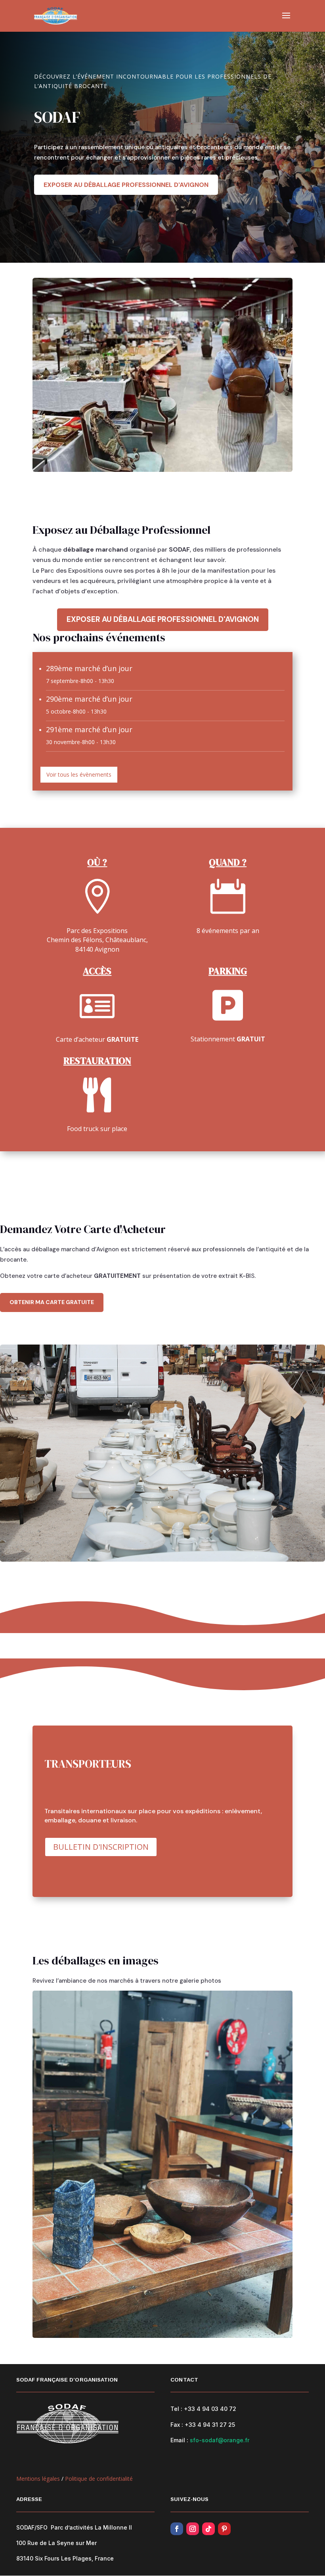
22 (213, 2322)
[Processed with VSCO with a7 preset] (162, 2336)
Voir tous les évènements (79, 774)
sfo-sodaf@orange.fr (220, 2440)
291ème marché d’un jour (89, 729)
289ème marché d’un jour (89, 668)
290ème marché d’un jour (89, 699)
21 (206, 2322)
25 (233, 2322)
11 (139, 2322)
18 (186, 2322)
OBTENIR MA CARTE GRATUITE (52, 1302)
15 (166, 2322)
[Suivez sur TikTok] (208, 2529)
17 (179, 2322)
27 (247, 2322)
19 (193, 2322)
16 (173, 2322)
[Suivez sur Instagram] (193, 2529)
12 (146, 2322)
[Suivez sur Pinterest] (224, 2529)
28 (253, 2322)
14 (159, 2322)
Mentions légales (38, 2479)
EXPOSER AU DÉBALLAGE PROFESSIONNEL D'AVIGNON (126, 185)
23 (220, 2322)
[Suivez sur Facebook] (177, 2529)
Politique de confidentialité (99, 2479)
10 (132, 2322)
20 (200, 2322)
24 (227, 2322)
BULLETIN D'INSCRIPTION (101, 1847)
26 (240, 2322)
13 (152, 2322)
